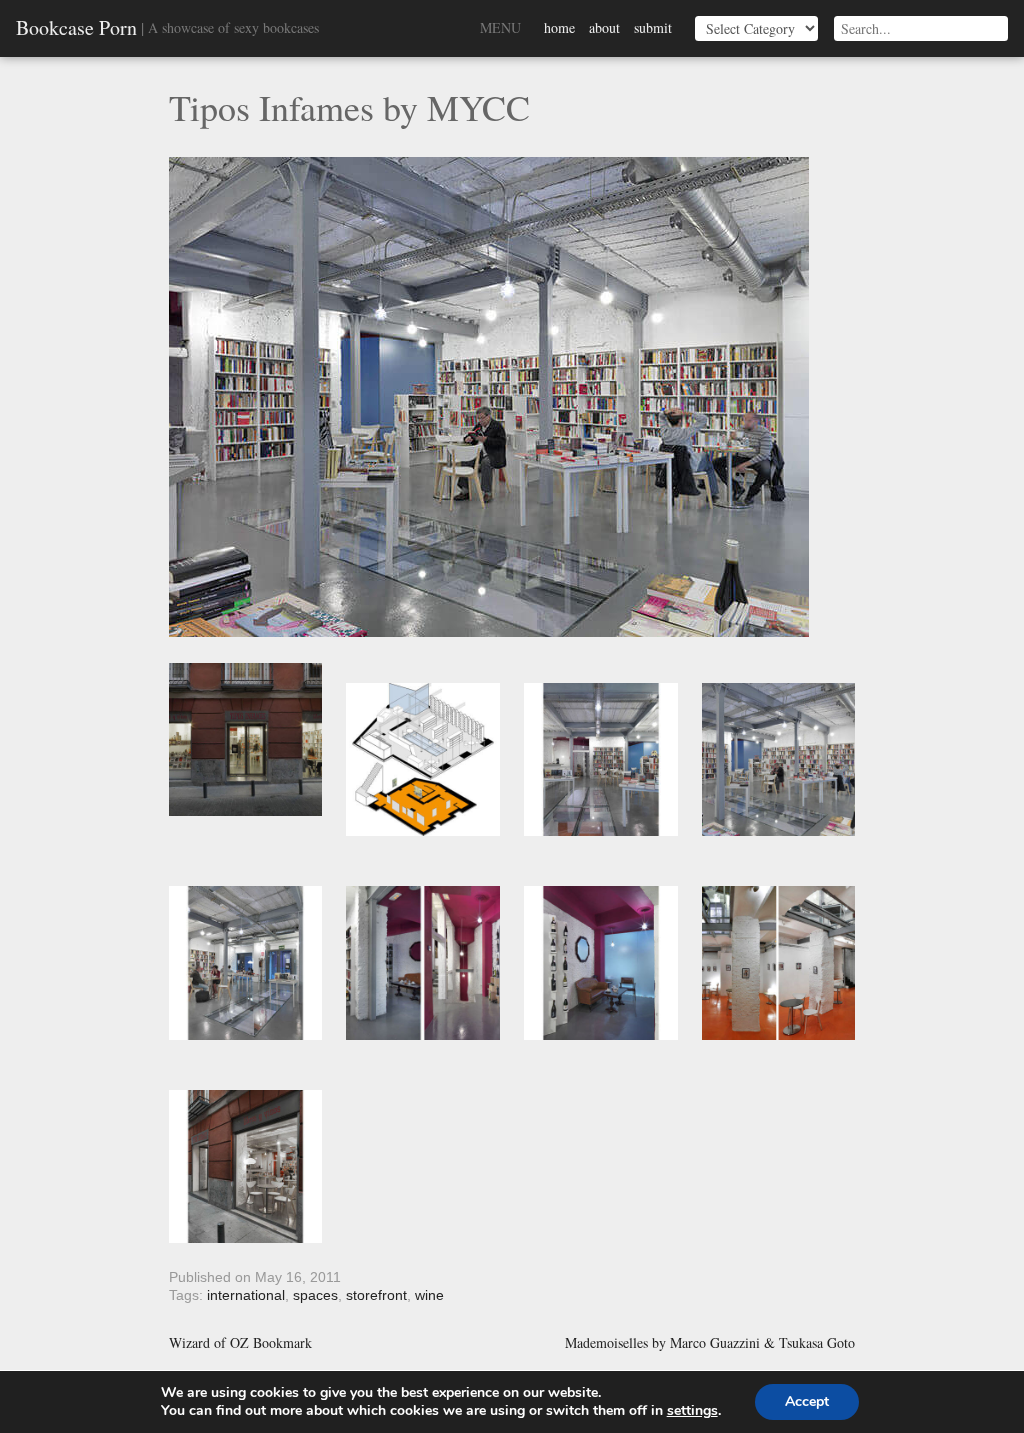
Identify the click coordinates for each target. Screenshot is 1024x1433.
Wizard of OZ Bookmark (240, 1343)
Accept (807, 1401)
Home (559, 27)
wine (429, 1295)
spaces (315, 1295)
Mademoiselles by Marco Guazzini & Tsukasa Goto (710, 1343)
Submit (653, 27)
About (604, 27)
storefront (376, 1295)
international (246, 1295)
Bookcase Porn (76, 28)
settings (692, 1411)
